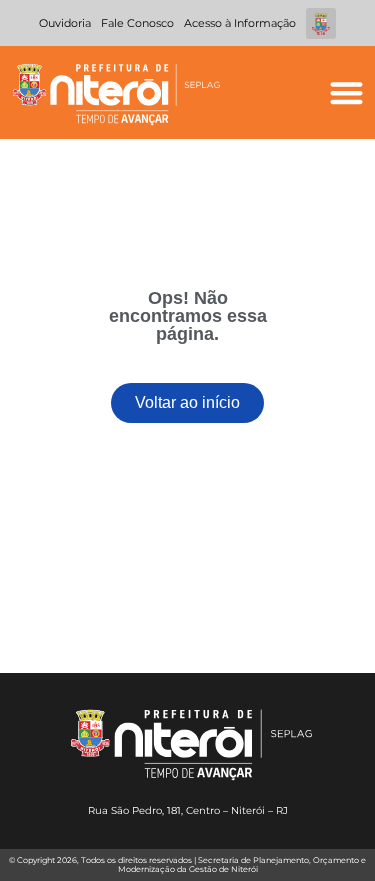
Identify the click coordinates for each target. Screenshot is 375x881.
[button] (346, 92)
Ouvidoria (65, 23)
